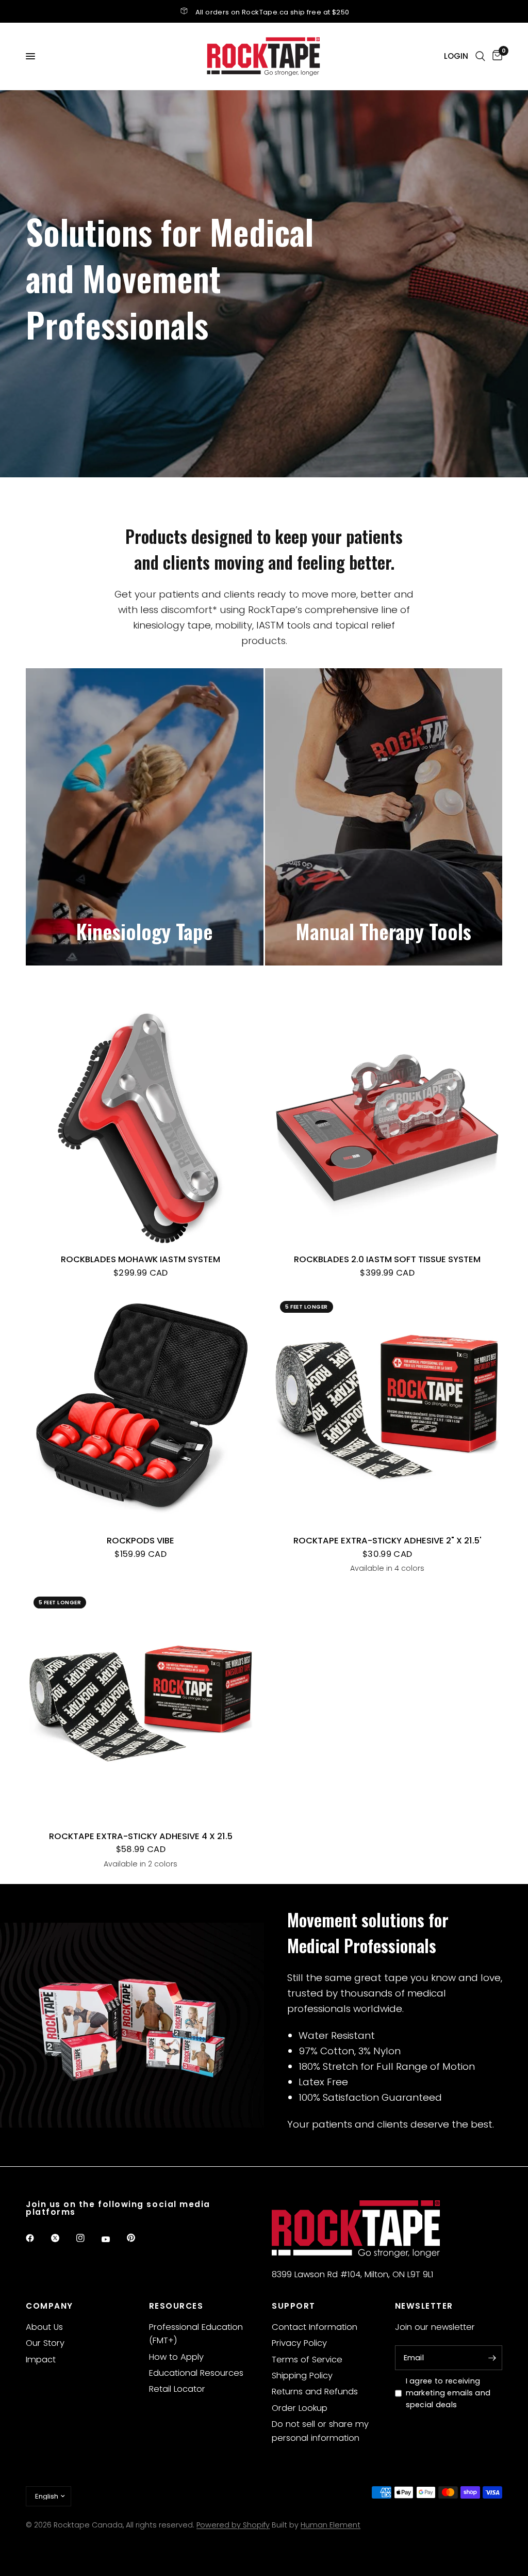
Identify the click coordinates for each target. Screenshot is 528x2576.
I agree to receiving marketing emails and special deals (448, 2393)
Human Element (331, 2525)
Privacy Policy (299, 2343)
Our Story (45, 2343)
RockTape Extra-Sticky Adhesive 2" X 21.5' (387, 1541)
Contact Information (315, 2327)
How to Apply (176, 2357)
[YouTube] (113, 2240)
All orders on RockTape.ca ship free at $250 (273, 12)
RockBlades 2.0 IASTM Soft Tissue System (387, 1259)
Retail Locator (177, 2389)
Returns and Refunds (315, 2392)
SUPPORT (294, 2306)
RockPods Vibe (141, 1541)
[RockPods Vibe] (141, 1408)
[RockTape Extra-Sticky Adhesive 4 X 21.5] (141, 1704)
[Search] (480, 56)
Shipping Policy (302, 2376)
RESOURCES (176, 2306)
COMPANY (49, 2306)
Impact (41, 2360)
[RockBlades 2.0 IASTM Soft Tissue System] (387, 1128)
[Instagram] (88, 2238)
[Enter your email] (492, 2358)
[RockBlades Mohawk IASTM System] (141, 1128)
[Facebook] (37, 2238)
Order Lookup (300, 2408)
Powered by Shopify (233, 2525)
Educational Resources (196, 2373)
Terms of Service (307, 2360)
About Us (44, 2327)
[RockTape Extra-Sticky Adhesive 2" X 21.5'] (387, 1408)
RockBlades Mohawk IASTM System (141, 1259)
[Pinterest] (138, 2238)
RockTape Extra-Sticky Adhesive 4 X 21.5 (141, 1836)
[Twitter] (62, 2238)
